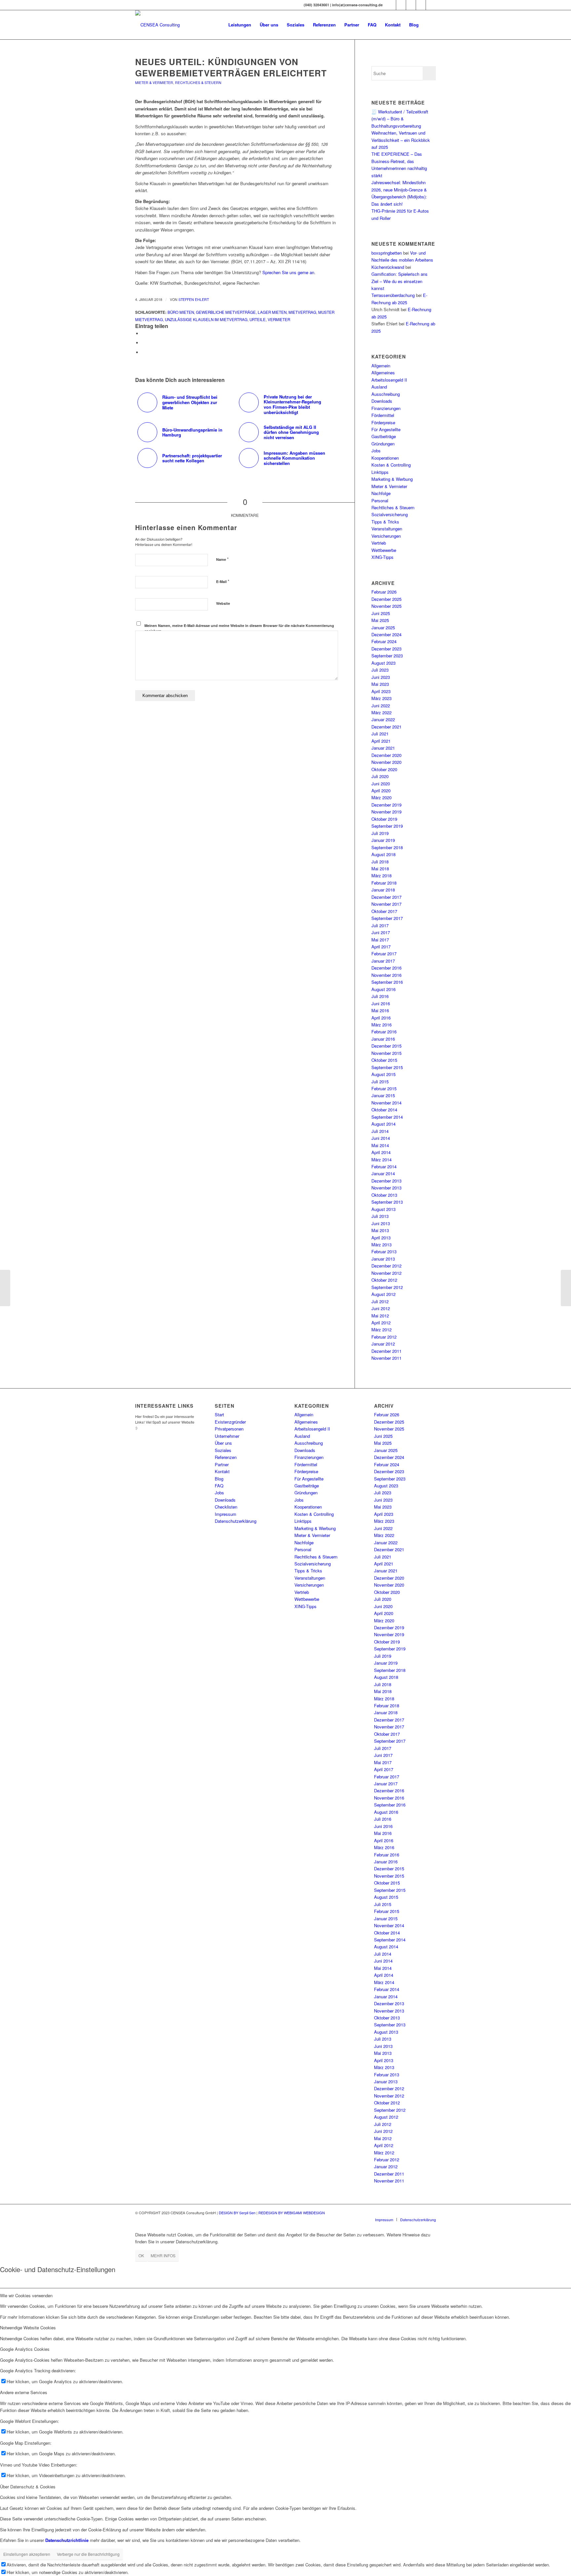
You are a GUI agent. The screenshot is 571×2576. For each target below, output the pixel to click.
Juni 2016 (381, 1003)
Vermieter (279, 319)
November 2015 (386, 1053)
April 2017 (381, 947)
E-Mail (223, 581)
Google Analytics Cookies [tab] (25, 2349)
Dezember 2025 (386, 599)
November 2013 (386, 1188)
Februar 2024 (384, 641)
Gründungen (383, 444)
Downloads (382, 401)
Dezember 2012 (386, 1266)
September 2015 (387, 1067)
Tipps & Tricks (385, 522)
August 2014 (383, 1124)
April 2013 (381, 1238)
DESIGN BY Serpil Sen (238, 2213)
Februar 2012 (384, 1337)
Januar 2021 (383, 748)
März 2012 (381, 1330)
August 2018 (383, 854)
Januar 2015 (383, 1095)
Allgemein (381, 366)
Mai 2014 (380, 1145)
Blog (219, 1479)
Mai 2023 (380, 684)
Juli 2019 (380, 833)
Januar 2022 (383, 719)
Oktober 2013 (384, 1195)
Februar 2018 (384, 883)
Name (222, 559)
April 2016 (381, 1018)
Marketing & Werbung (392, 479)
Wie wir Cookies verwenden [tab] (26, 2295)
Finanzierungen (386, 408)
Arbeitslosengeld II (389, 380)
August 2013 (383, 1209)
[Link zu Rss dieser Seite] (431, 5)
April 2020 (381, 790)
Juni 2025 (381, 613)
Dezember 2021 (386, 727)
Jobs (376, 451)
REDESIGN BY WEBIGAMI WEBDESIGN (292, 2213)
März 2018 (381, 875)
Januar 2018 (383, 890)
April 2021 (381, 741)
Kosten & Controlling (391, 465)
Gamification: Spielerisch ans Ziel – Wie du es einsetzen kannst (400, 281)
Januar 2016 (383, 1039)
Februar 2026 (384, 592)
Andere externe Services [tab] (24, 2392)
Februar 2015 (384, 1088)
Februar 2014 (384, 1166)
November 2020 (386, 762)
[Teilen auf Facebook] (143, 333)
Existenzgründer (230, 1422)
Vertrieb (379, 543)
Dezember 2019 (386, 805)
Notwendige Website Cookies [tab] (28, 2327)
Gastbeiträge (384, 436)
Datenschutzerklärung (236, 1521)
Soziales (223, 1450)
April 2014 (381, 1152)
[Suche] (429, 25)
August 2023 (383, 663)
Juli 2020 (380, 776)
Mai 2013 (380, 1230)
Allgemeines (383, 373)
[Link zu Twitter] (411, 5)
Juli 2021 (380, 734)
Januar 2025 (383, 627)
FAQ (219, 1486)
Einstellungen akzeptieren (27, 2554)
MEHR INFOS (163, 2255)
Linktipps (380, 472)
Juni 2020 (381, 784)
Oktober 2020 (384, 769)
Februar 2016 (384, 1032)
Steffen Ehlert (194, 299)
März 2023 (381, 698)
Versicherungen (386, 536)
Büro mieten (181, 312)
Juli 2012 (380, 1301)
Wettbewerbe (384, 550)
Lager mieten (272, 312)
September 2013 (387, 1202)
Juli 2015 (380, 1081)
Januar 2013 (383, 1259)
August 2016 (383, 989)
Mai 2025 (380, 620)
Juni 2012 (381, 1308)
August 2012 (383, 1294)
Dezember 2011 (386, 1351)
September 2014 (387, 1117)
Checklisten (226, 1507)
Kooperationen (385, 458)
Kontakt (222, 1471)
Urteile (258, 319)
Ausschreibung (386, 394)
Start (219, 1414)
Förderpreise (383, 422)
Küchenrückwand (388, 267)
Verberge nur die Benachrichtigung (88, 2554)
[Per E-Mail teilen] (143, 352)
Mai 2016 (380, 1010)
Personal (380, 500)
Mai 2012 (380, 1316)
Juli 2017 (380, 925)
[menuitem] (240, 25)
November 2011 (386, 1358)
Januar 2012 (383, 1344)
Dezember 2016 (386, 968)
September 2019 (387, 826)
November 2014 (386, 1103)
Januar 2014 (383, 1173)
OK (141, 2255)
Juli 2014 (380, 1131)
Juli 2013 (380, 1216)
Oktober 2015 (384, 1060)
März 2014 (381, 1160)
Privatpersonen (229, 1429)
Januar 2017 (383, 961)
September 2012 (387, 1287)
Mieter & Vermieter (154, 83)
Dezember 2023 (386, 649)
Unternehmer (227, 1436)
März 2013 (381, 1245)
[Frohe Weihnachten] (5, 1288)
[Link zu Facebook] (401, 5)
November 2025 (386, 606)
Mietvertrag (302, 312)
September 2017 (387, 918)
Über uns (223, 1443)
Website (223, 603)
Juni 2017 (381, 932)
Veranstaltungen (387, 529)
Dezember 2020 (386, 755)
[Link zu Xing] (391, 5)
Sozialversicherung (390, 514)
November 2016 (386, 975)
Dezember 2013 (386, 1181)
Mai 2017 (380, 940)
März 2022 (381, 712)
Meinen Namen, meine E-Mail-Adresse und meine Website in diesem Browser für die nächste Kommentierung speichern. (239, 628)
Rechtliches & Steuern (198, 83)
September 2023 (387, 656)
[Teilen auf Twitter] (143, 343)
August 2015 (383, 1074)
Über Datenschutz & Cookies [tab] (28, 2487)
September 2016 (387, 982)
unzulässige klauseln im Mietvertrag (206, 319)
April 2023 (381, 691)
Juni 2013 (381, 1223)
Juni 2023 (381, 677)
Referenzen (226, 1457)
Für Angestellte (386, 429)
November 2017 (386, 904)
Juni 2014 (381, 1138)
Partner (222, 1464)
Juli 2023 (380, 670)
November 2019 (386, 812)
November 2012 (386, 1273)
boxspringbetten (387, 253)
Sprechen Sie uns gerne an (288, 272)
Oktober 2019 (384, 819)
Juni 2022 (381, 706)
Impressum (226, 1514)
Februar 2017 (384, 954)
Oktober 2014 (384, 1110)
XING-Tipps (382, 557)
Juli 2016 (380, 996)
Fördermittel (383, 415)
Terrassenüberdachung (393, 295)
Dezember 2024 (386, 634)
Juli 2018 (380, 862)
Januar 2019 (383, 840)
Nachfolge (381, 493)
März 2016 (381, 1025)
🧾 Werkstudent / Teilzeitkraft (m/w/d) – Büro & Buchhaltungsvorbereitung (400, 119)
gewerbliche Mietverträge (226, 312)
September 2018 (387, 847)
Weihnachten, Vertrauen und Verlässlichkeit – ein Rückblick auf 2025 (401, 140)
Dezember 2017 (386, 897)
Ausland (379, 387)
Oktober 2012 (384, 1280)
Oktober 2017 (384, 911)
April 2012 (381, 1323)
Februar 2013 (384, 1251)
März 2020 (381, 797)
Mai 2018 (380, 869)
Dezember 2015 (386, 1046)
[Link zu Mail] (421, 5)
